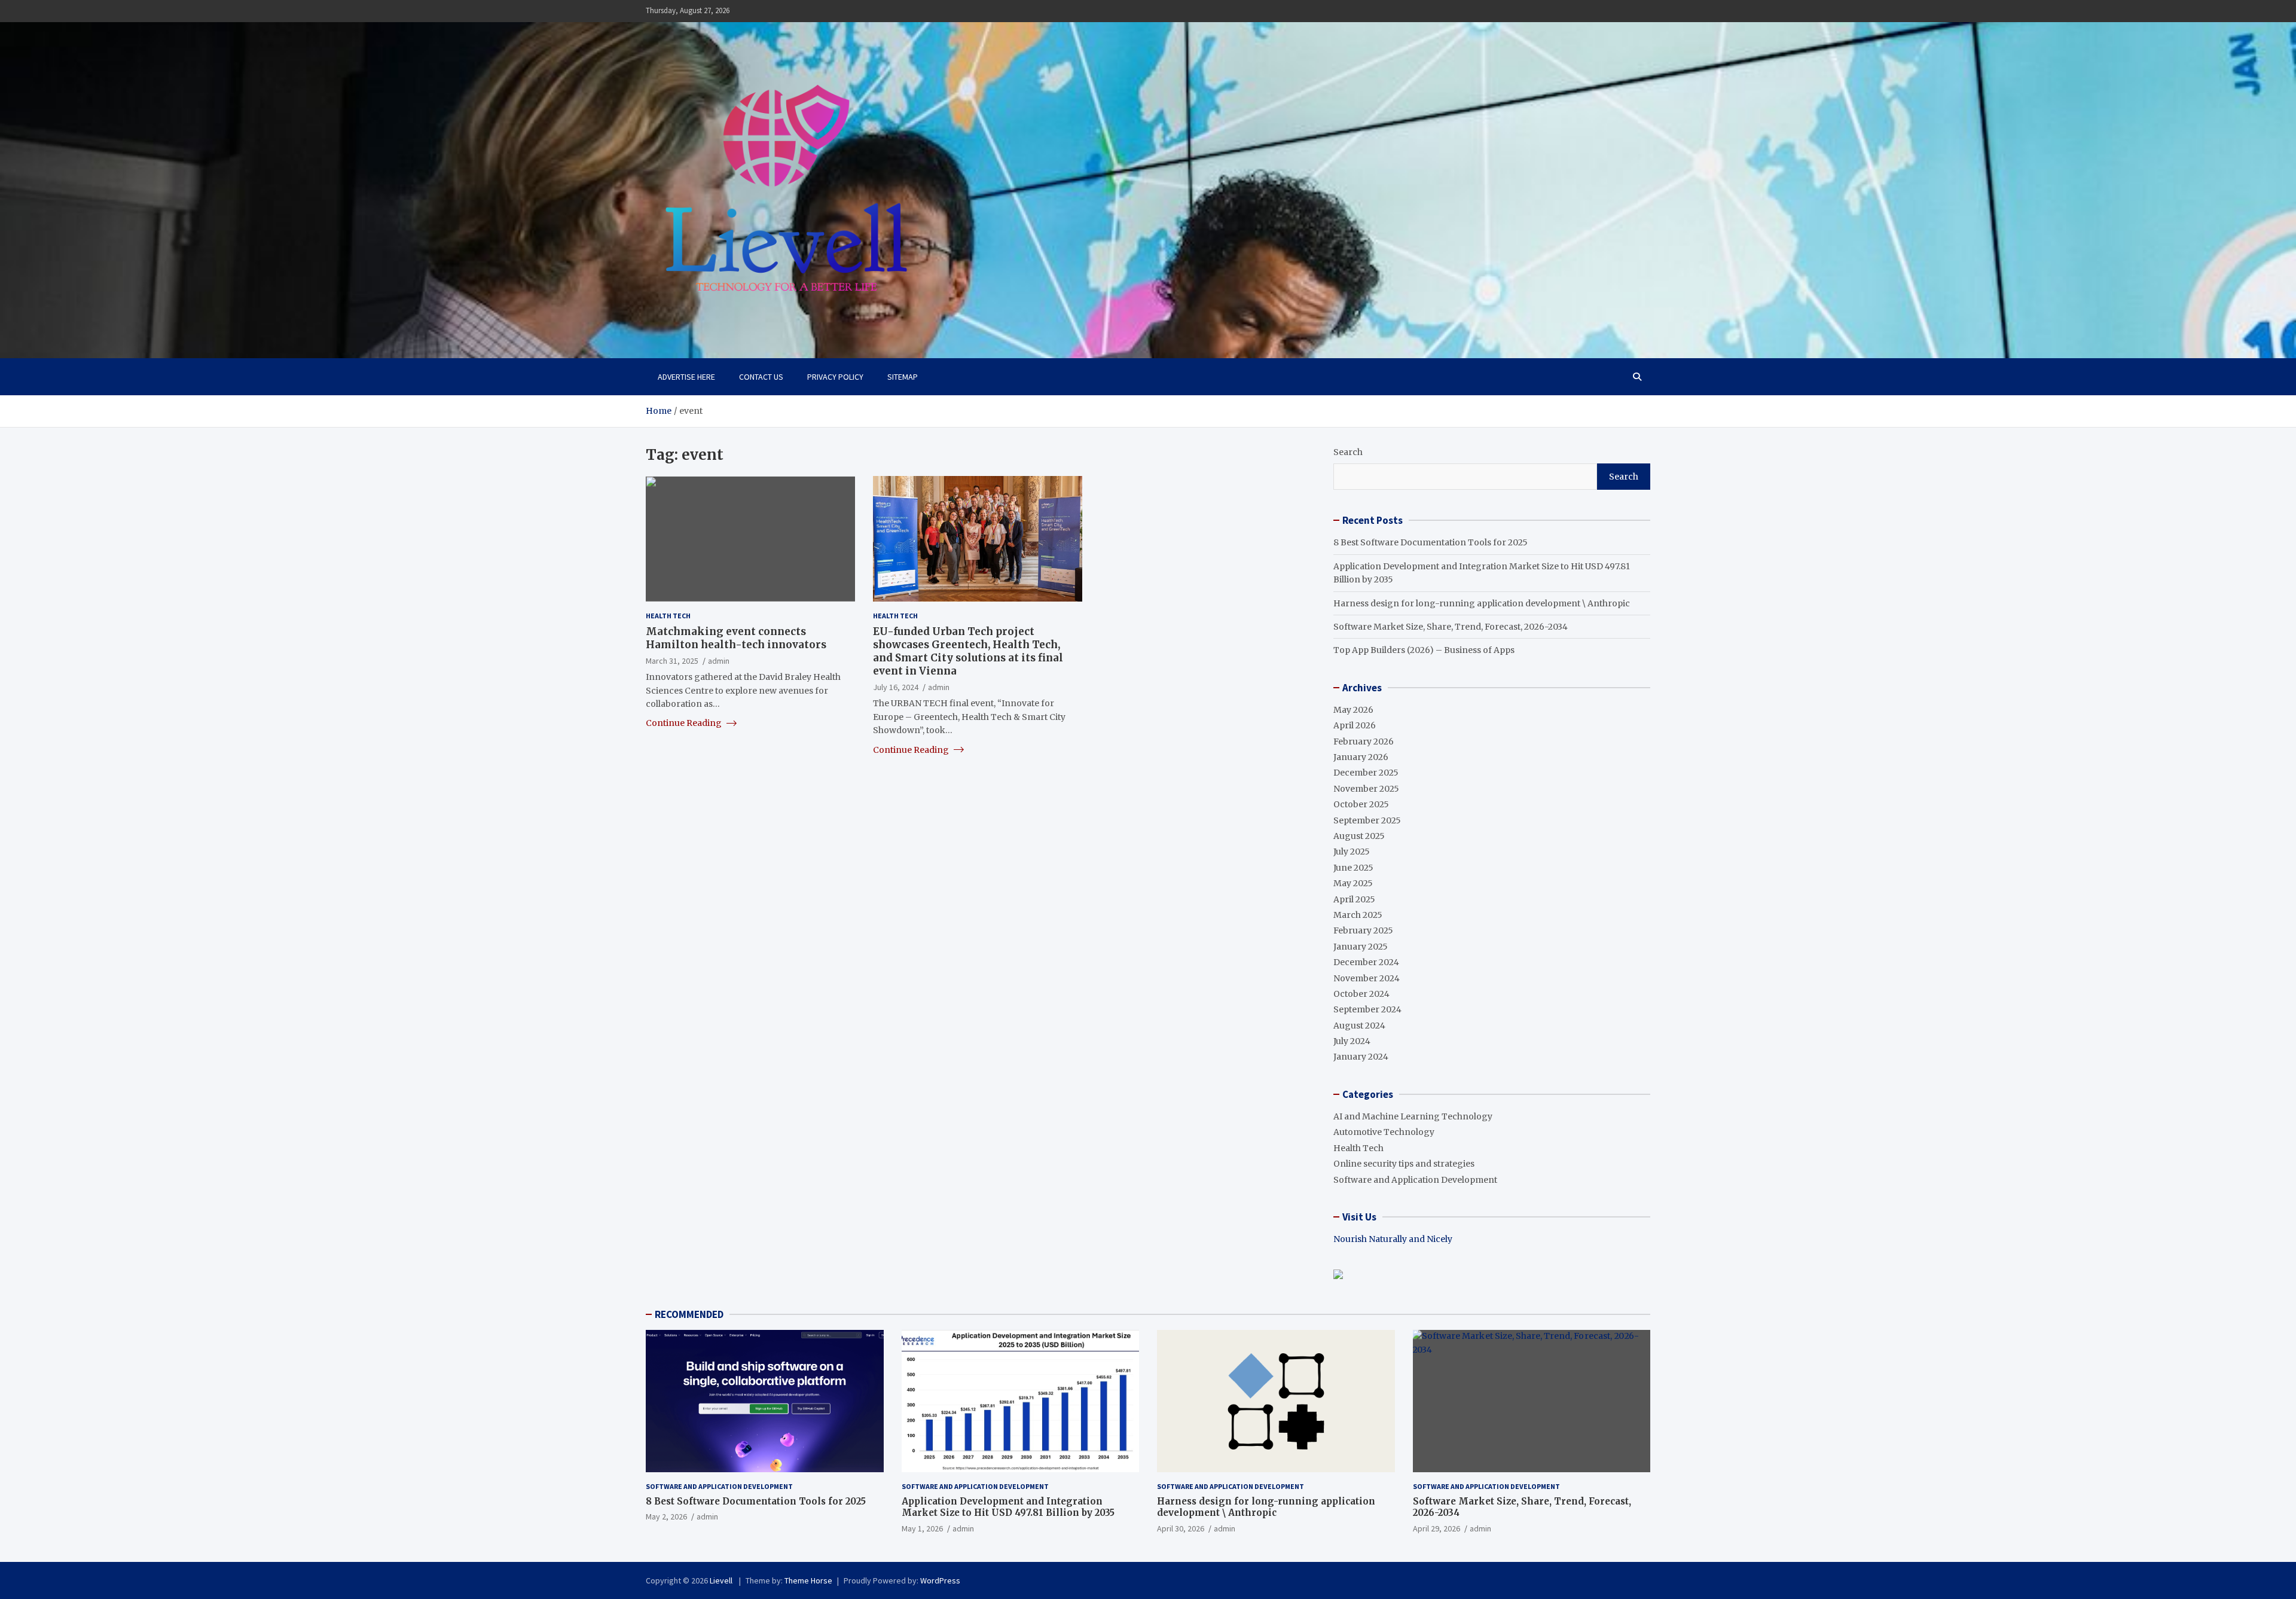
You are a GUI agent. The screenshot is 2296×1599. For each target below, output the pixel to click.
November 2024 (1367, 978)
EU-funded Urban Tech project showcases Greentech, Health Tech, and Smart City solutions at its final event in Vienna (968, 651)
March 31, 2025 (672, 660)
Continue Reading (685, 723)
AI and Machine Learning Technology (1413, 1116)
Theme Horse (808, 1580)
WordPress (940, 1580)
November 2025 (1366, 789)
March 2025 (1358, 915)
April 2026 (1355, 725)
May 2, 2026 (666, 1516)
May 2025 (1353, 883)
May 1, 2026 (922, 1528)
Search (1348, 452)
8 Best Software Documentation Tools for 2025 (1431, 542)
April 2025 (1354, 899)
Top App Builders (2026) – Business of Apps (1424, 650)
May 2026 (1353, 710)
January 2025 (1361, 947)
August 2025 (1359, 836)
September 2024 (1367, 1009)
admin (719, 660)
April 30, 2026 (1181, 1528)
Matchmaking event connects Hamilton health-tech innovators (736, 637)
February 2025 (1363, 930)
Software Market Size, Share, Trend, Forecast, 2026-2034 (1451, 627)
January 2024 (1361, 1057)
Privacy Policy (835, 377)
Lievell (722, 1580)
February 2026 (1364, 741)
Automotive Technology (1384, 1132)
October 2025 (1361, 804)
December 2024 (1366, 962)
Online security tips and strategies (1404, 1164)
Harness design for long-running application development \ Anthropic (1482, 603)
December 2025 (1366, 773)
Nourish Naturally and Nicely (1393, 1239)
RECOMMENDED (689, 1314)
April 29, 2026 (1436, 1528)
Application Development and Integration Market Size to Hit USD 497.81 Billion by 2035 (1008, 1507)
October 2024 (1361, 994)
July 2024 (1352, 1041)
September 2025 (1367, 820)
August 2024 (1359, 1026)
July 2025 (1352, 852)
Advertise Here (686, 377)
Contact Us (761, 377)
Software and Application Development (1415, 1180)
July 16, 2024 (896, 686)
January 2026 (1361, 757)
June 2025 (1353, 868)
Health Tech (668, 616)
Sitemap (903, 377)
